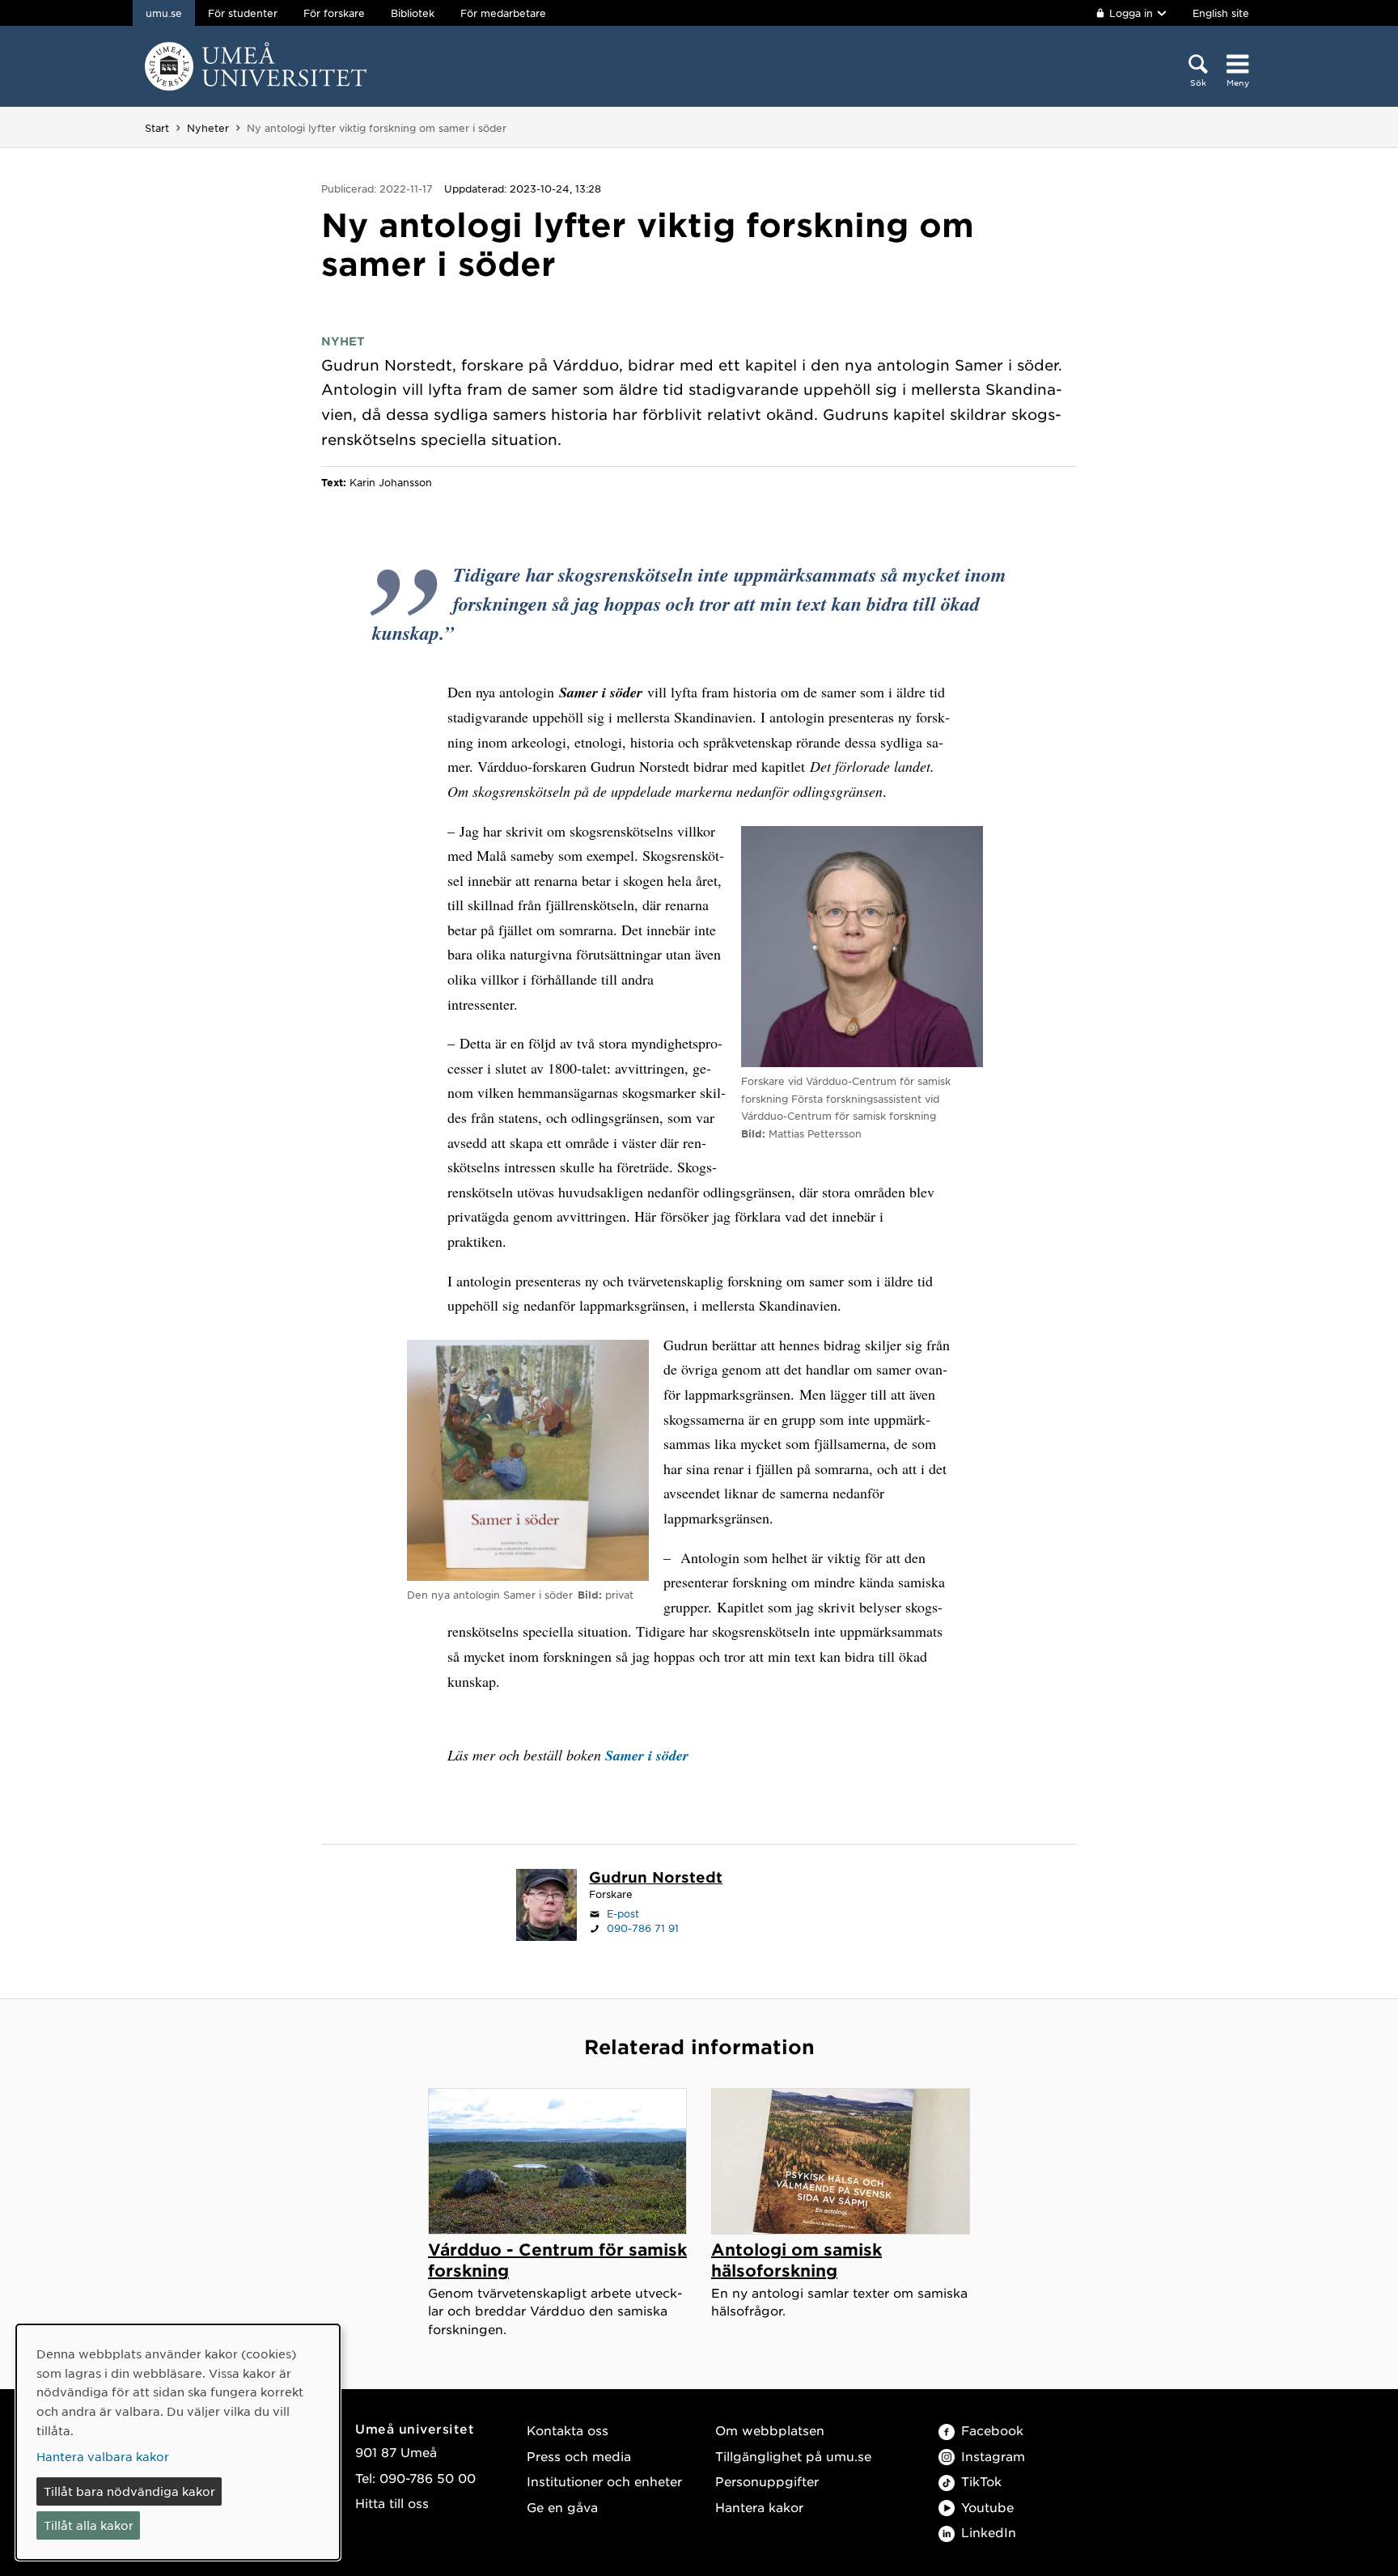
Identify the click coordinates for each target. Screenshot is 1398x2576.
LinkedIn (989, 2532)
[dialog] (178, 2442)
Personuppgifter (767, 2481)
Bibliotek (413, 13)
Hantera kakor (759, 2507)
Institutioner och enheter (604, 2481)
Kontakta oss (568, 2430)
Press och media (579, 2456)
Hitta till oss (392, 2503)
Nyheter (208, 128)
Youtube (987, 2507)
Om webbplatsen (770, 2430)
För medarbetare (503, 13)
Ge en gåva (562, 2507)
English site (1221, 13)
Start (157, 128)
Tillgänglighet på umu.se (793, 2456)
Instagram (993, 2456)
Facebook (992, 2430)
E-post (623, 1913)
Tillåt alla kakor (89, 2525)
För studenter (243, 13)
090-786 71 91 (643, 1928)
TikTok (981, 2481)
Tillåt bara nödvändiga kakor (129, 2491)
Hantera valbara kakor (103, 2456)
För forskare (334, 13)
